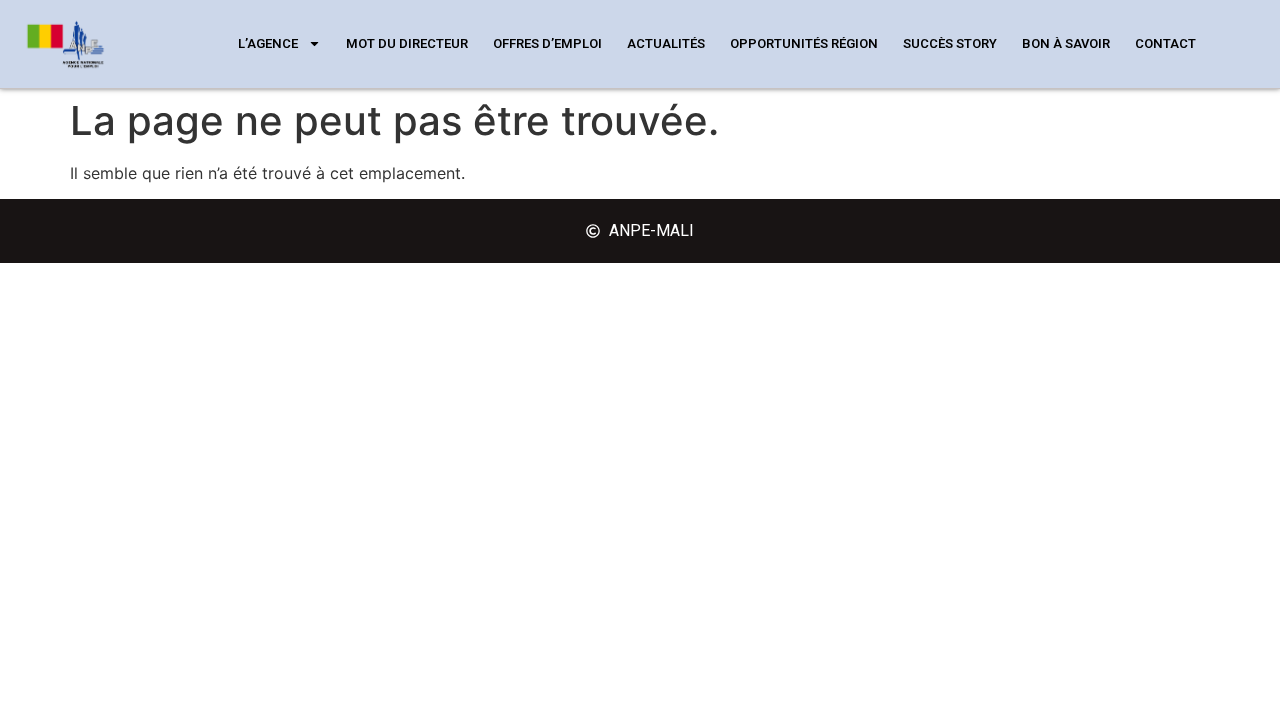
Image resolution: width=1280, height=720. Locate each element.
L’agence (268, 43)
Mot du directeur (407, 43)
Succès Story (950, 43)
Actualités (666, 43)
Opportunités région (804, 43)
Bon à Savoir (1066, 43)
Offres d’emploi (547, 43)
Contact (1165, 43)
